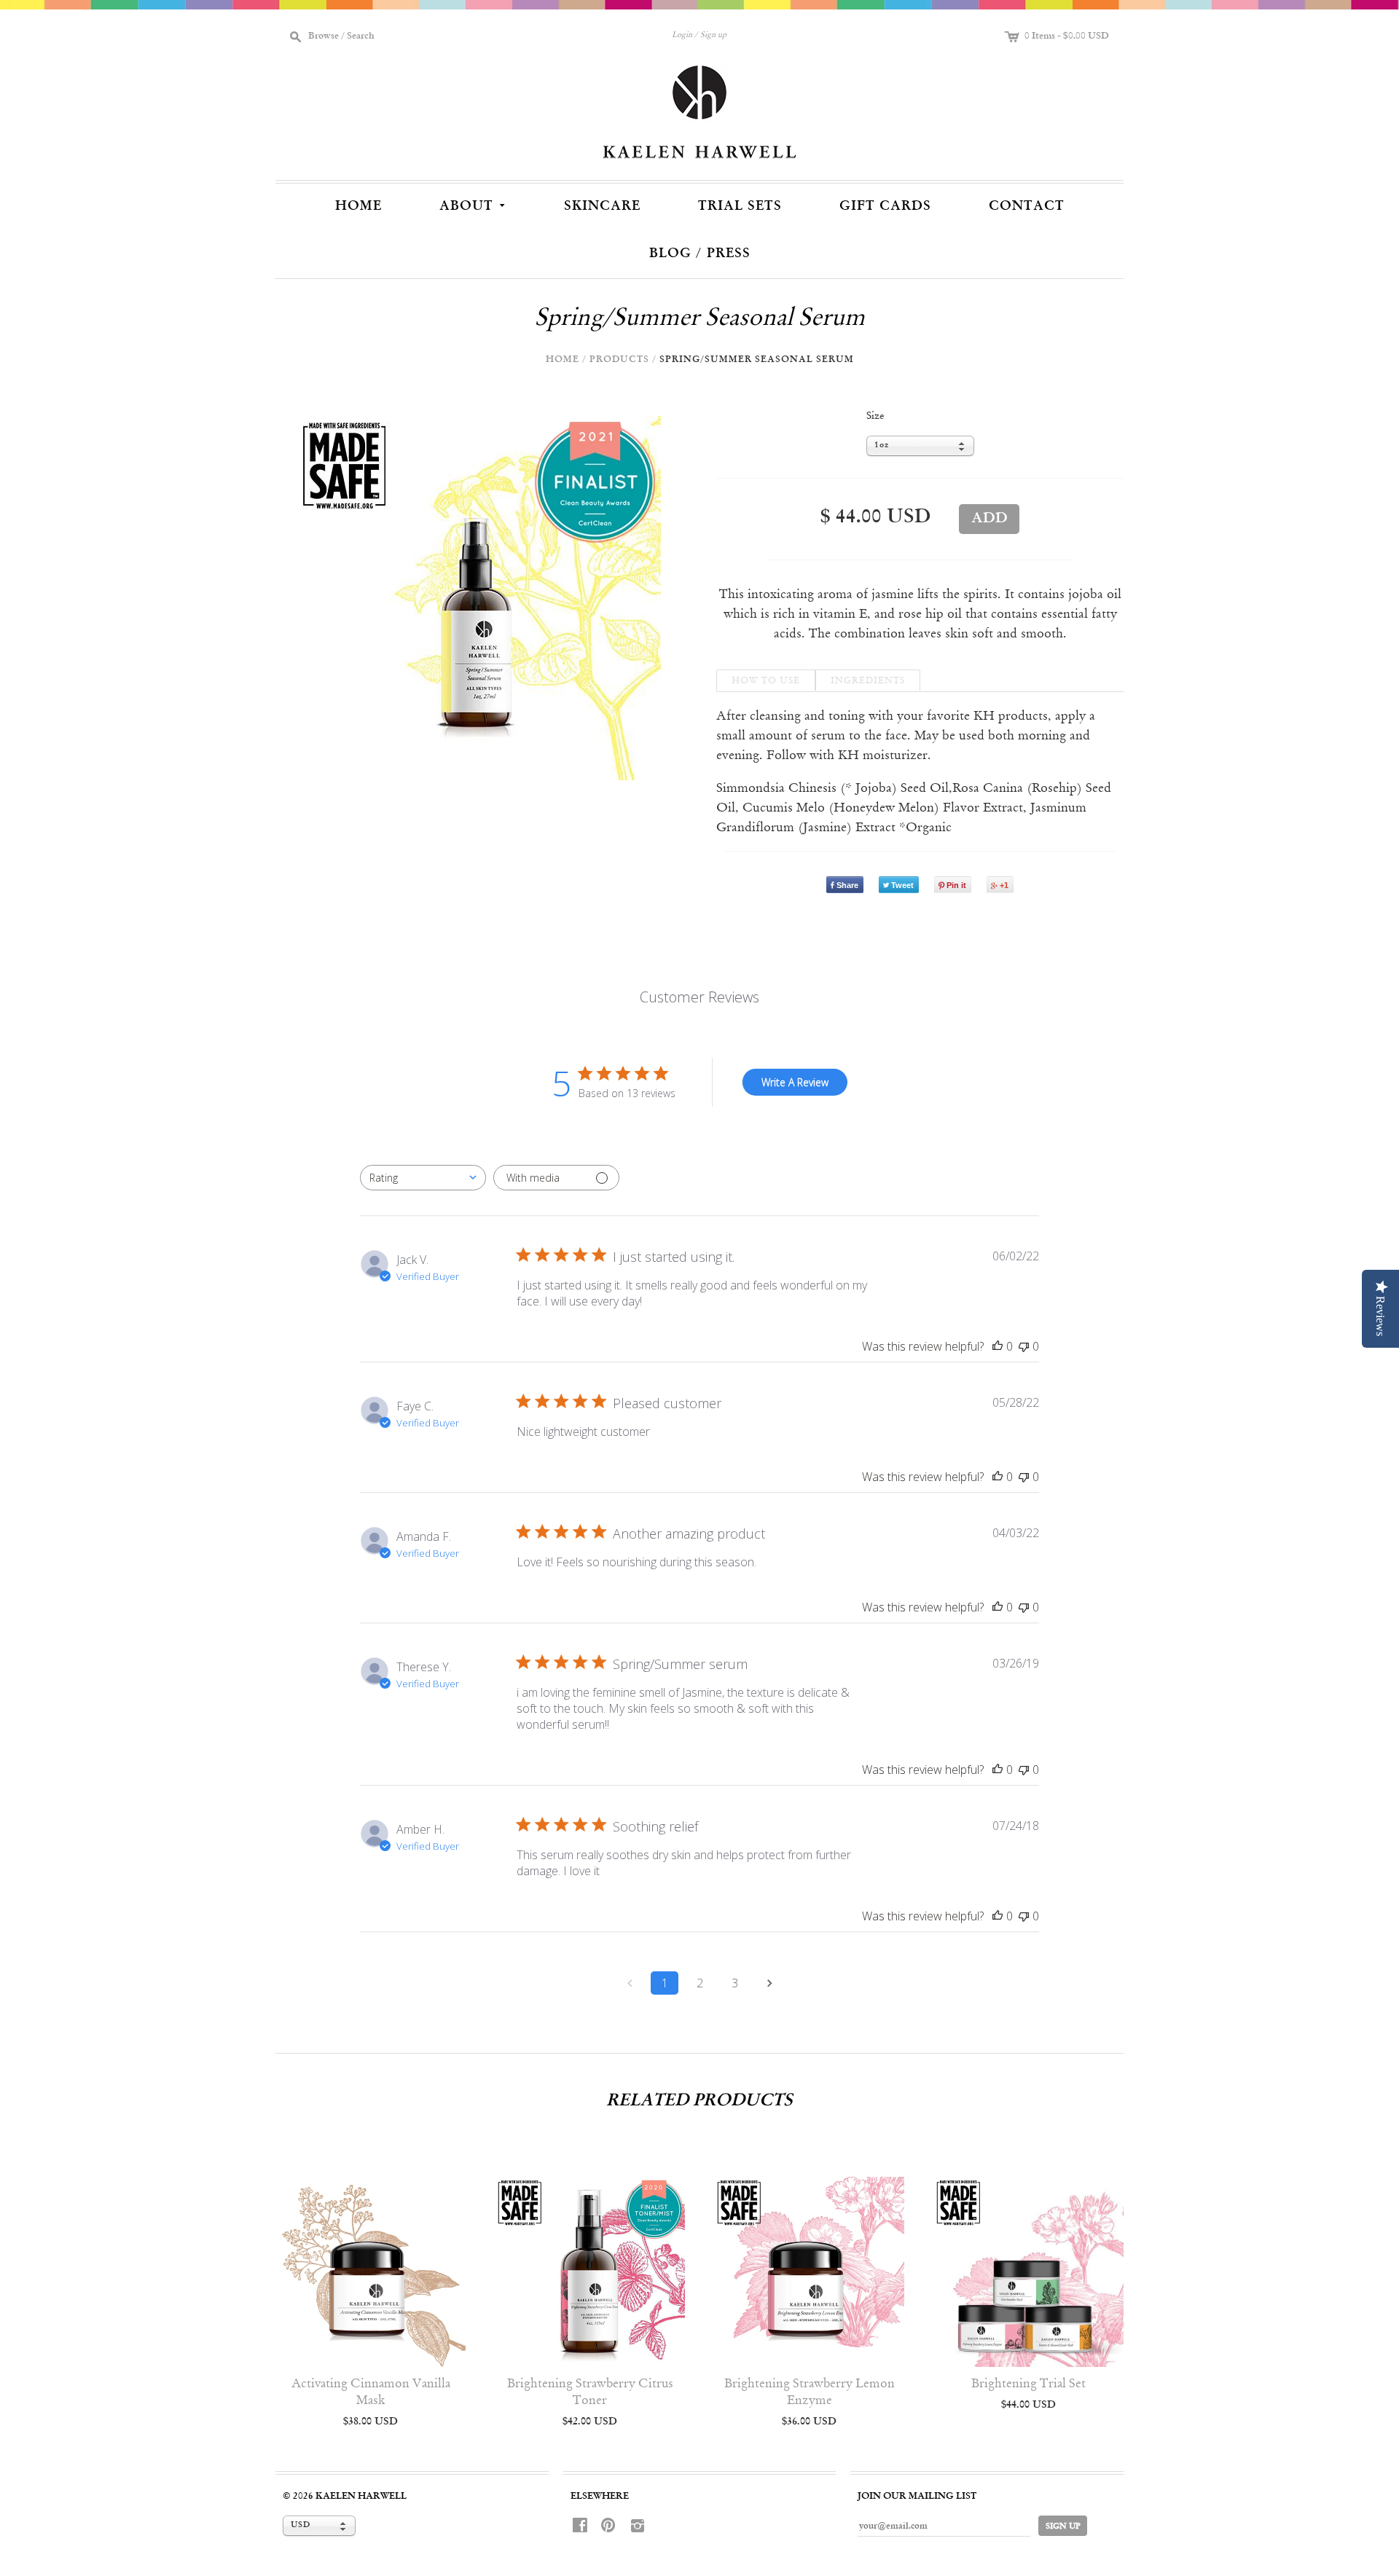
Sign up (713, 35)
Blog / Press (700, 254)
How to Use (766, 681)
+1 (1004, 885)
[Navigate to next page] (769, 1983)
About (474, 204)
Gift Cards (885, 206)
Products (619, 360)
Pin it (956, 885)
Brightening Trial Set (1028, 2384)
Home (358, 206)
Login (682, 35)
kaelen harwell (361, 2496)
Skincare (602, 206)
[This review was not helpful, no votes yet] (1024, 1346)
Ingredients (868, 681)
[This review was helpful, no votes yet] (998, 1346)
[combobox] (423, 1178)
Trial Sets (740, 206)
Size (875, 416)
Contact (1027, 206)
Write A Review (795, 1082)
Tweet (902, 885)
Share (847, 885)
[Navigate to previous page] (630, 1983)
